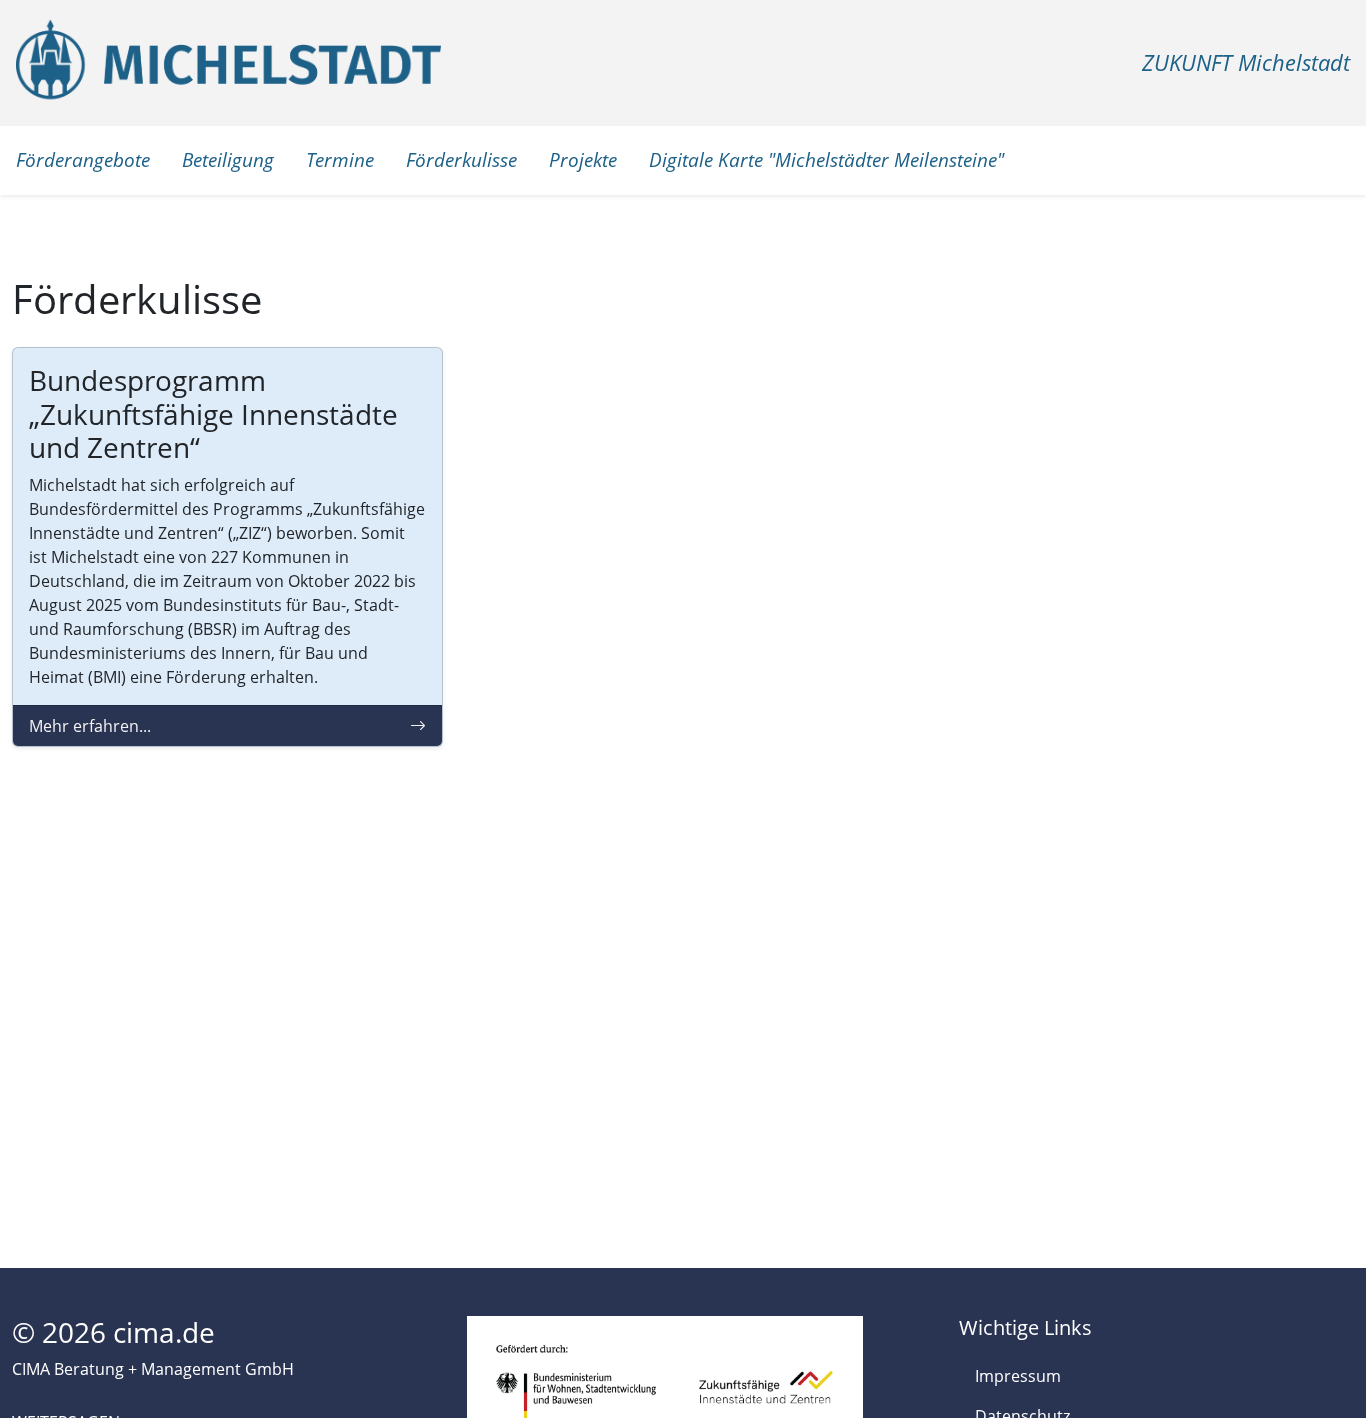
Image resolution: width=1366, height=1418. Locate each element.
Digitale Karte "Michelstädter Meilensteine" (826, 159)
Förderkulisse (461, 159)
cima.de (164, 1332)
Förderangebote (83, 159)
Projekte (583, 159)
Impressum (1018, 1376)
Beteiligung (228, 159)
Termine (340, 159)
